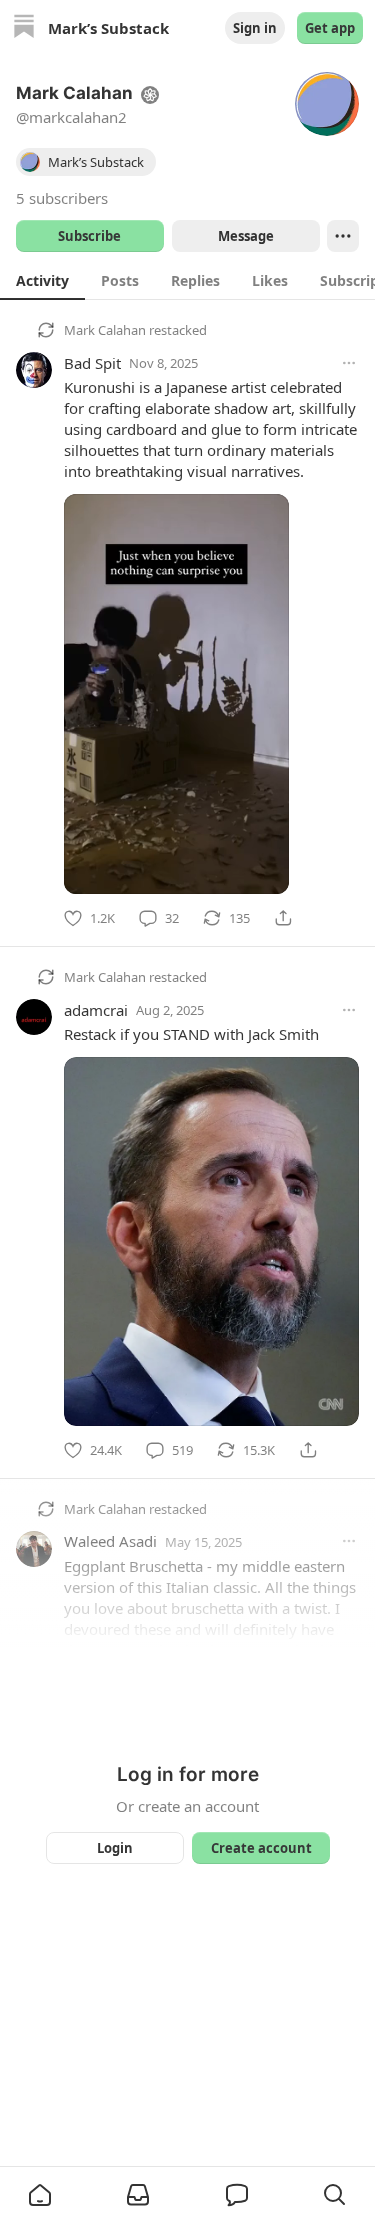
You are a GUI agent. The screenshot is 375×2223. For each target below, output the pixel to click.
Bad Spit (92, 363)
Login (115, 1848)
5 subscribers (62, 198)
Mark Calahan (105, 330)
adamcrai (96, 1010)
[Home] (24, 28)
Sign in (255, 28)
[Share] (283, 918)
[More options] (349, 363)
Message (245, 236)
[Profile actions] (343, 236)
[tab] (42, 280)
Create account (260, 1848)
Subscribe (89, 236)
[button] (40, 2195)
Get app (330, 28)
